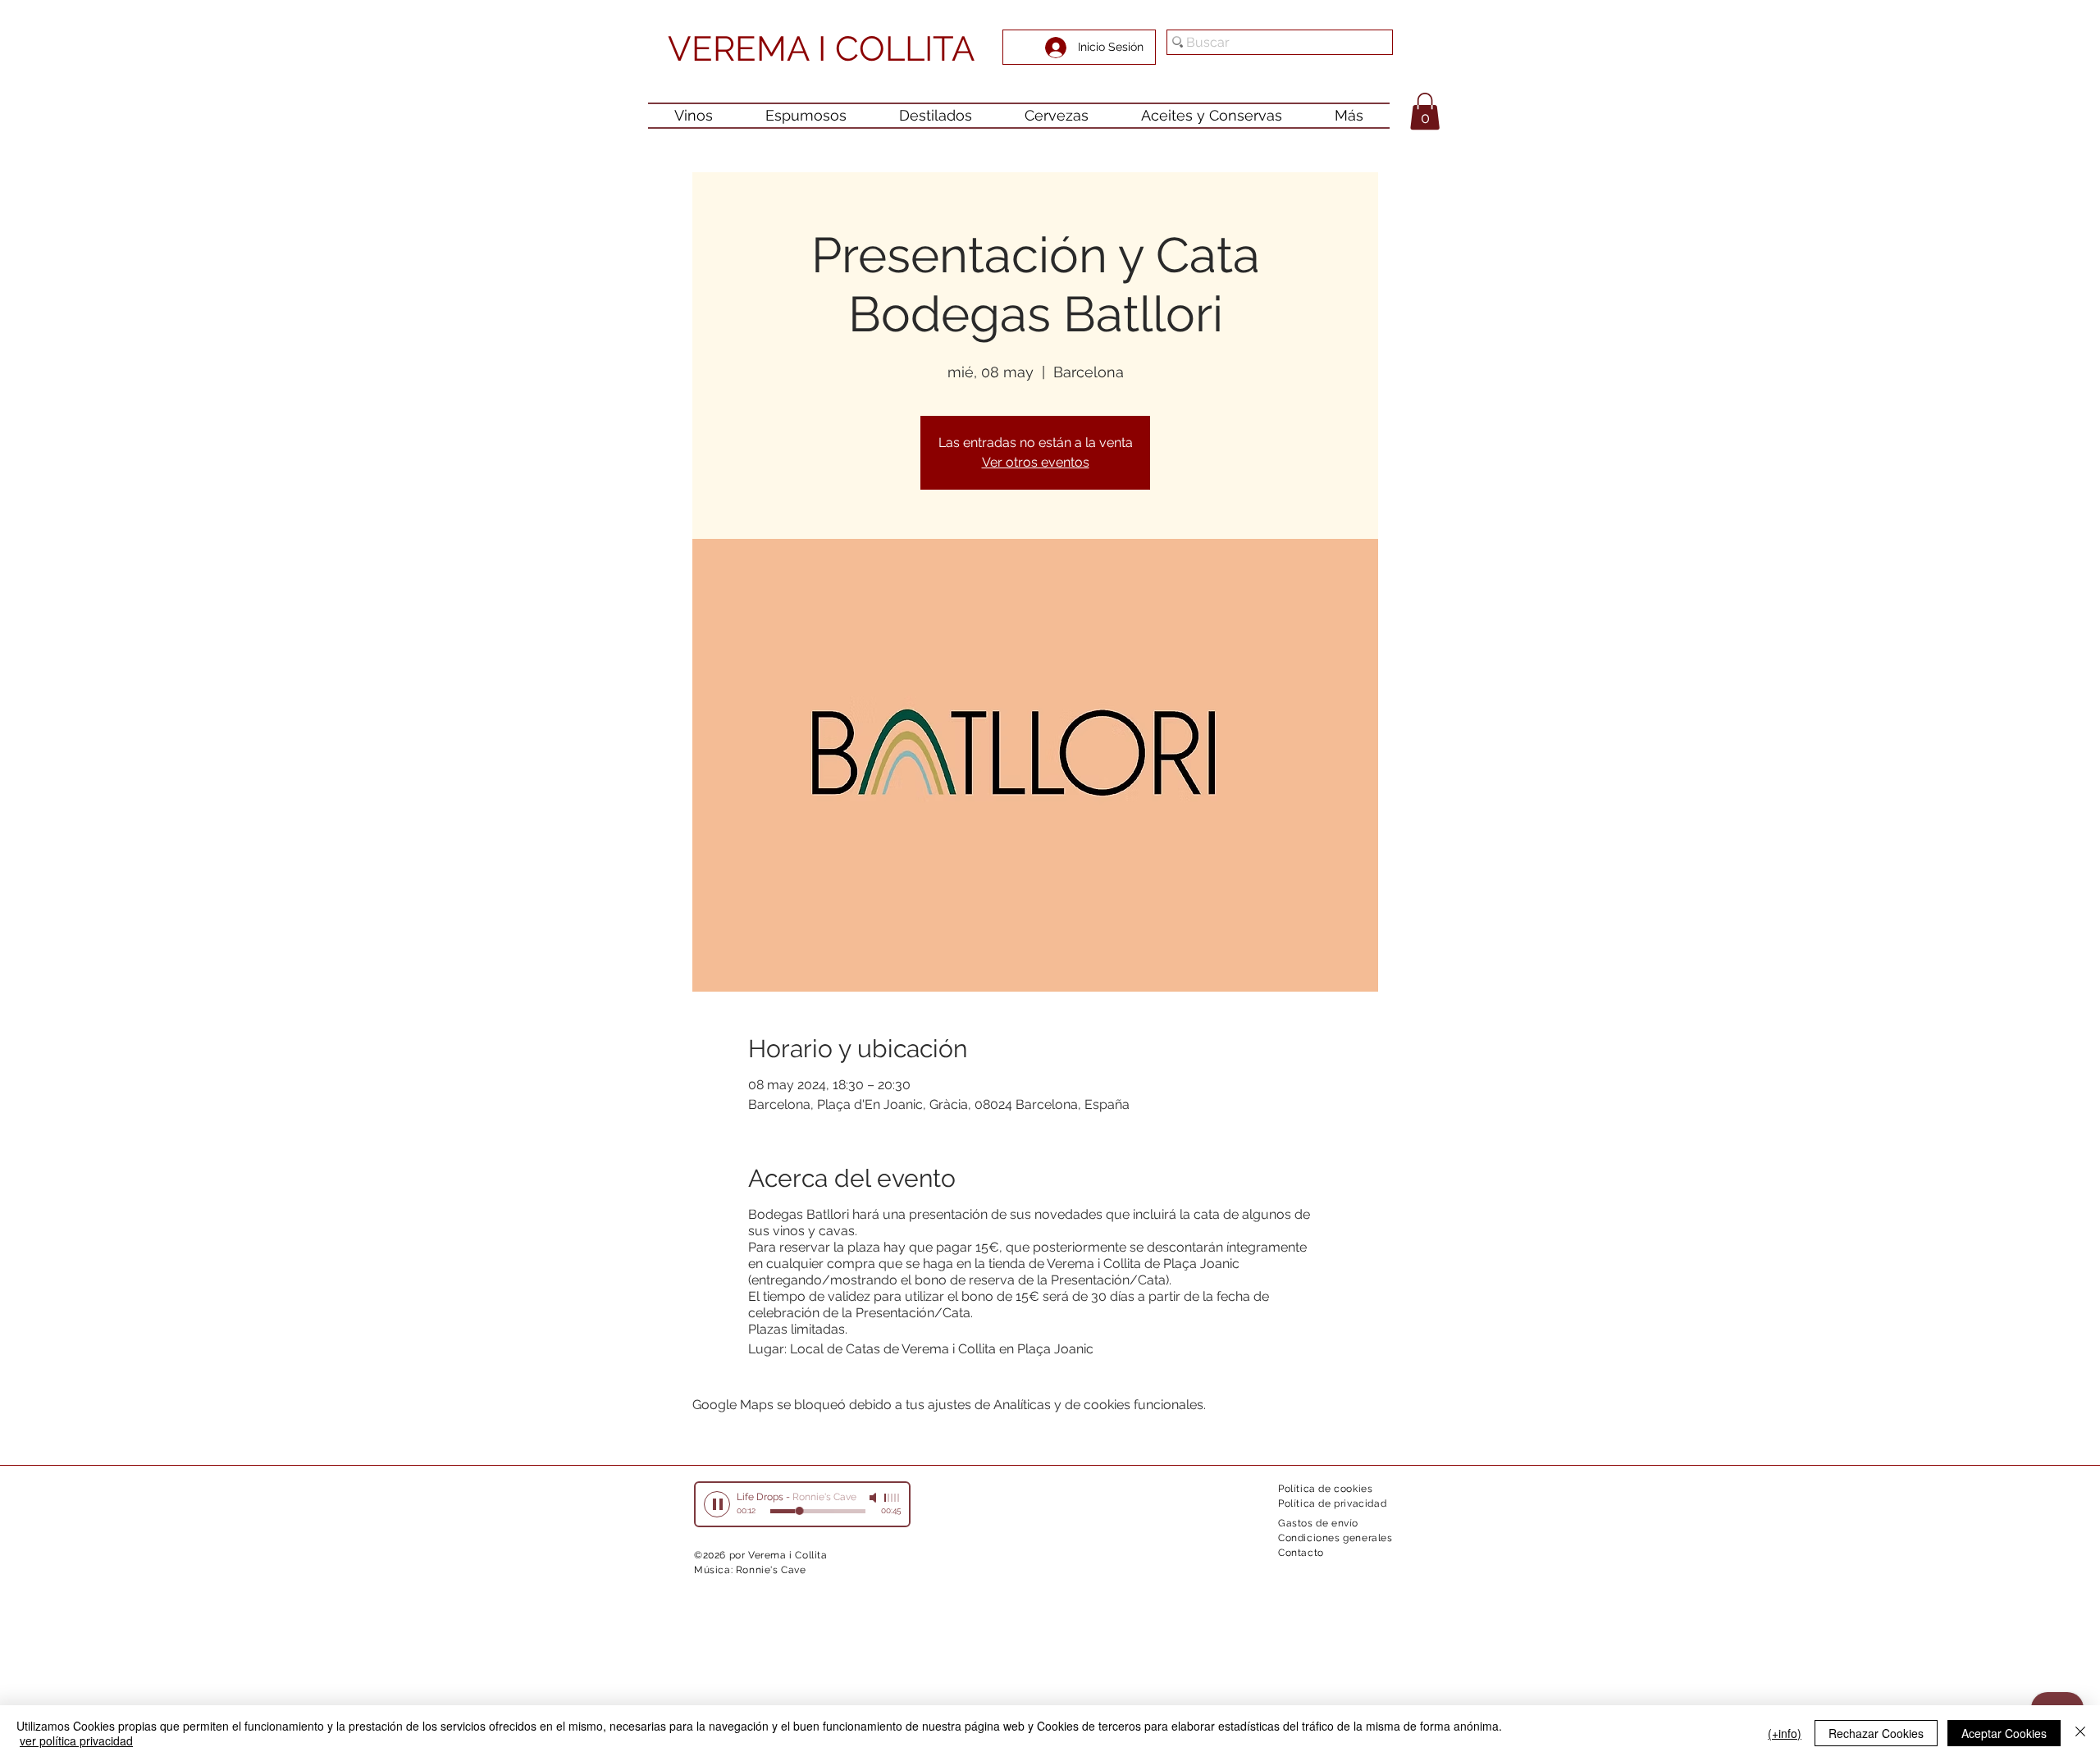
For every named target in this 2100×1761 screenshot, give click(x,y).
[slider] (892, 1498)
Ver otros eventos (1036, 462)
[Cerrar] (2080, 1733)
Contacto (1301, 1553)
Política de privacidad (1332, 1503)
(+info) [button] (1785, 1733)
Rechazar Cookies (1876, 1733)
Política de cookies (1325, 1489)
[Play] (717, 1504)
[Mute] (874, 1498)
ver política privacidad (76, 1740)
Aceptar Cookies (2004, 1733)
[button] (1425, 111)
